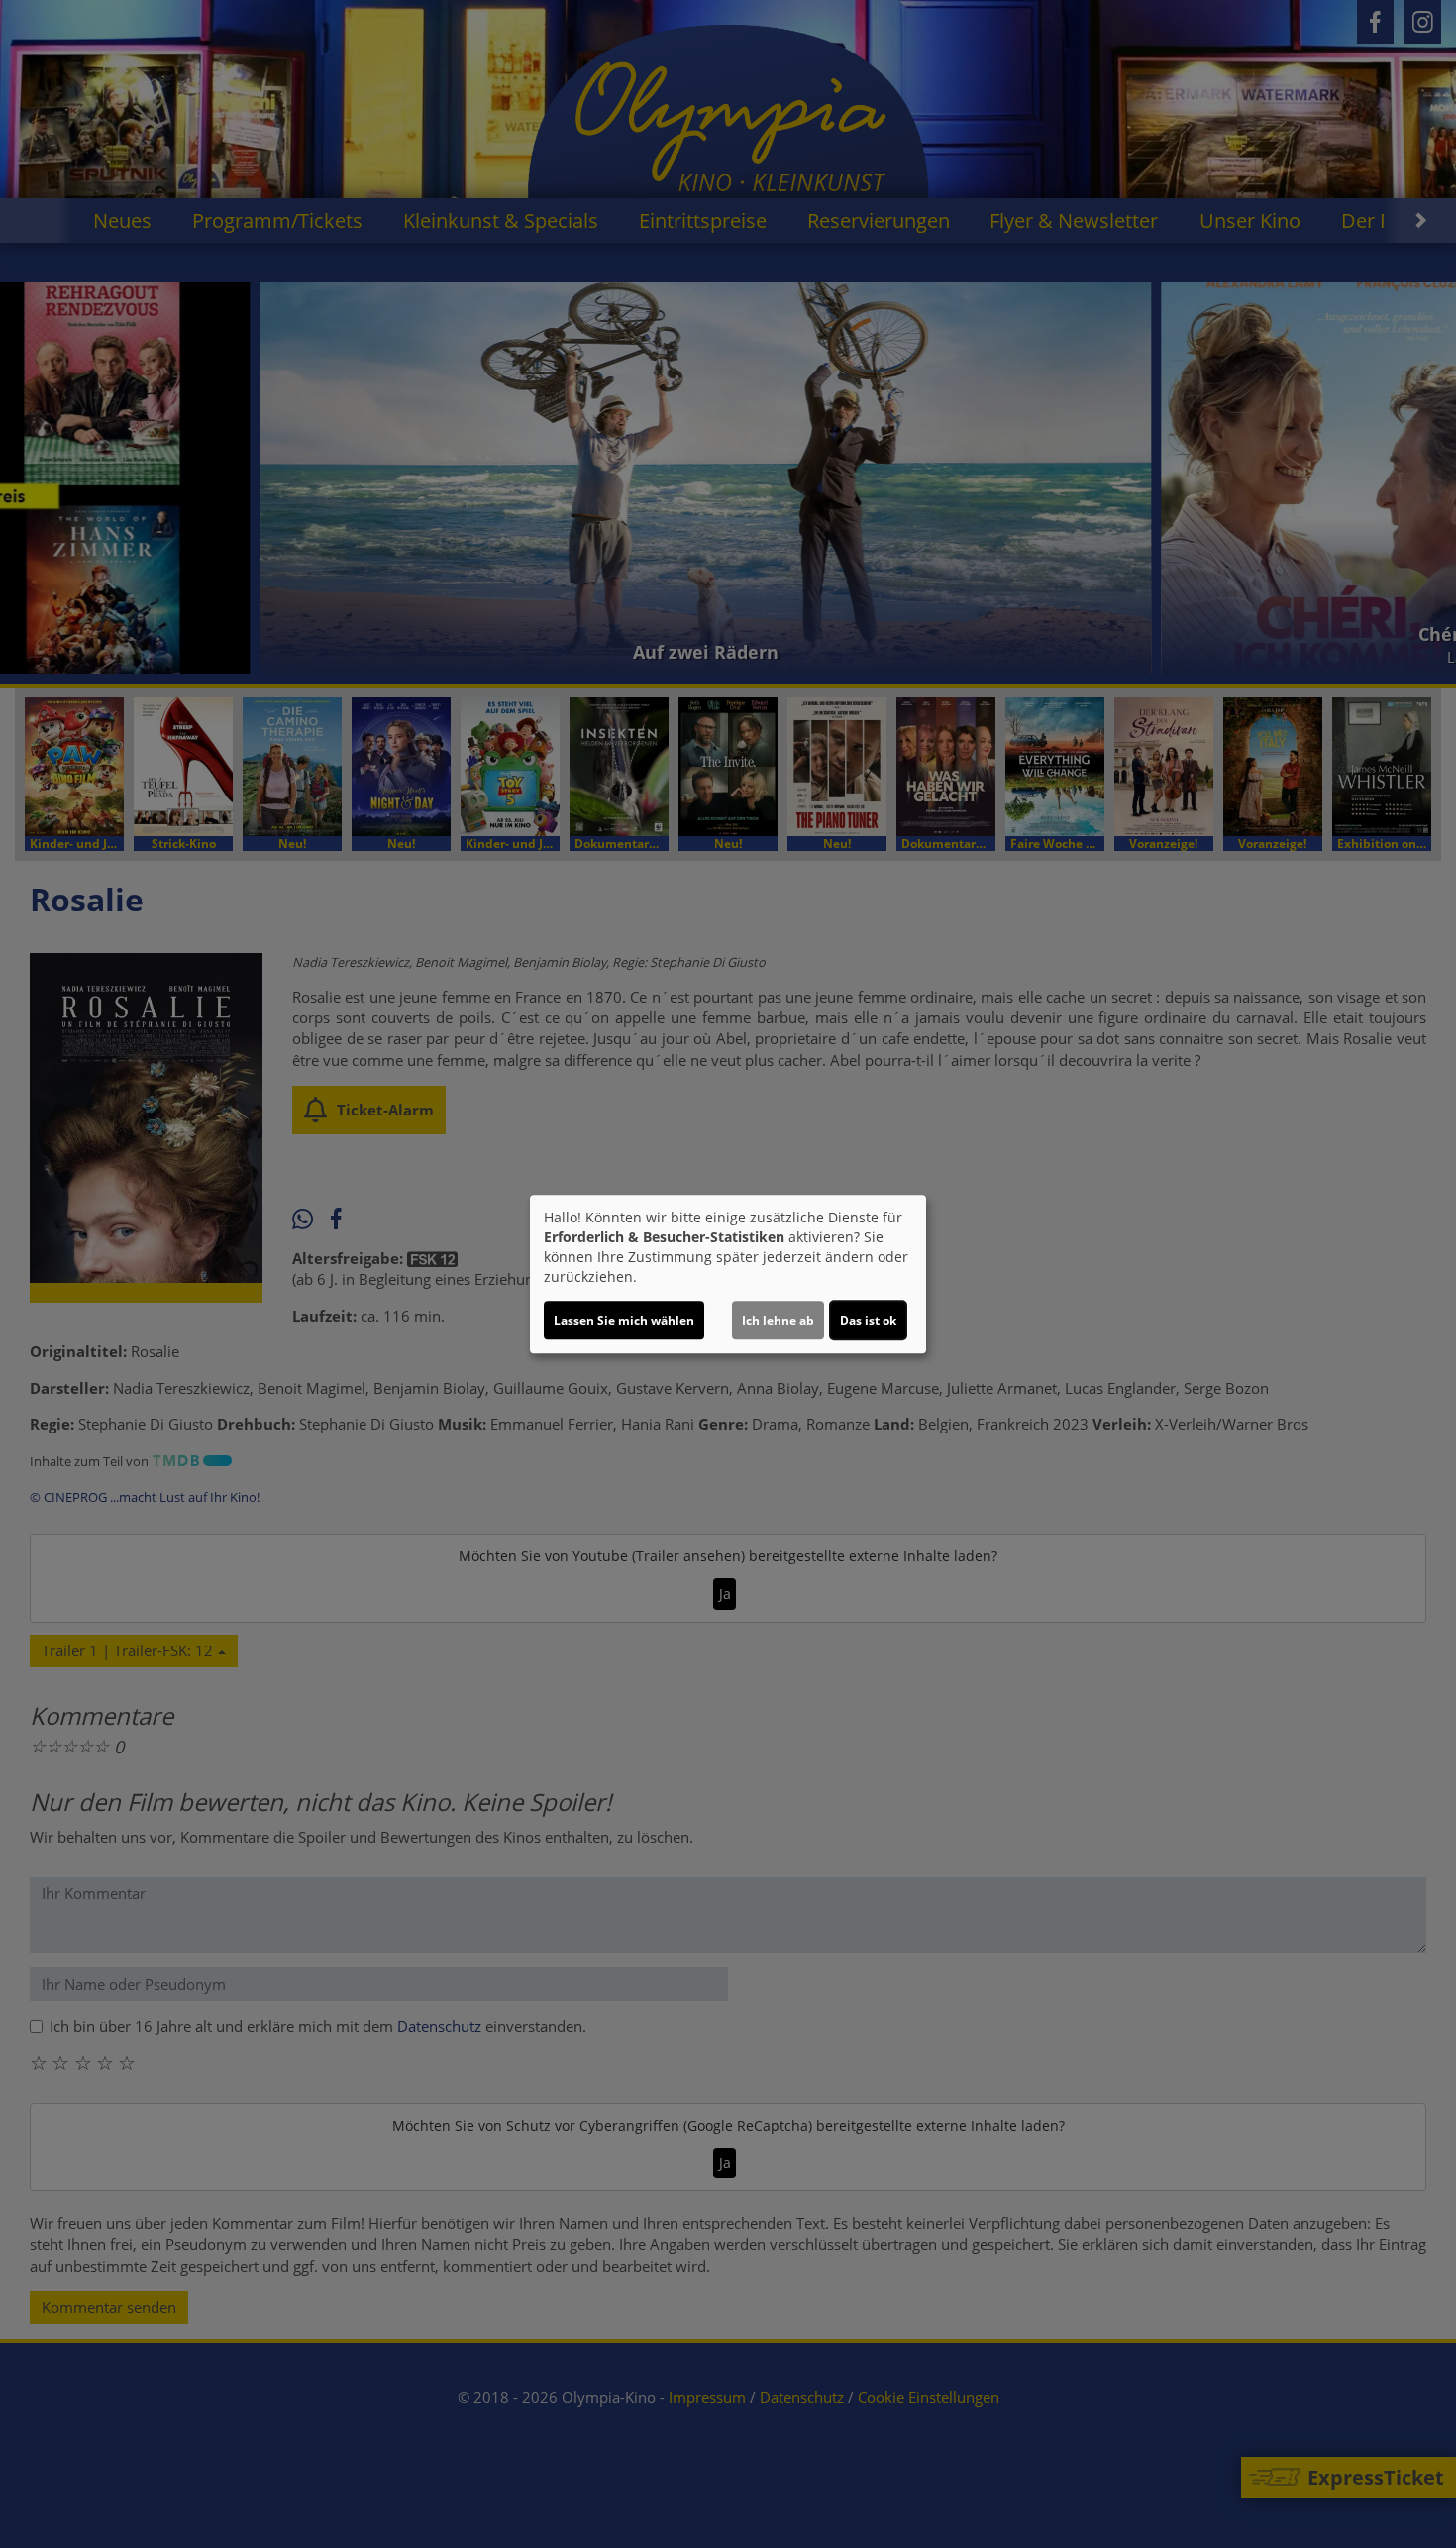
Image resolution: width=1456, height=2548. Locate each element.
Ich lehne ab (778, 1320)
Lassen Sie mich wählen (624, 1320)
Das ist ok (868, 1320)
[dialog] (728, 1274)
